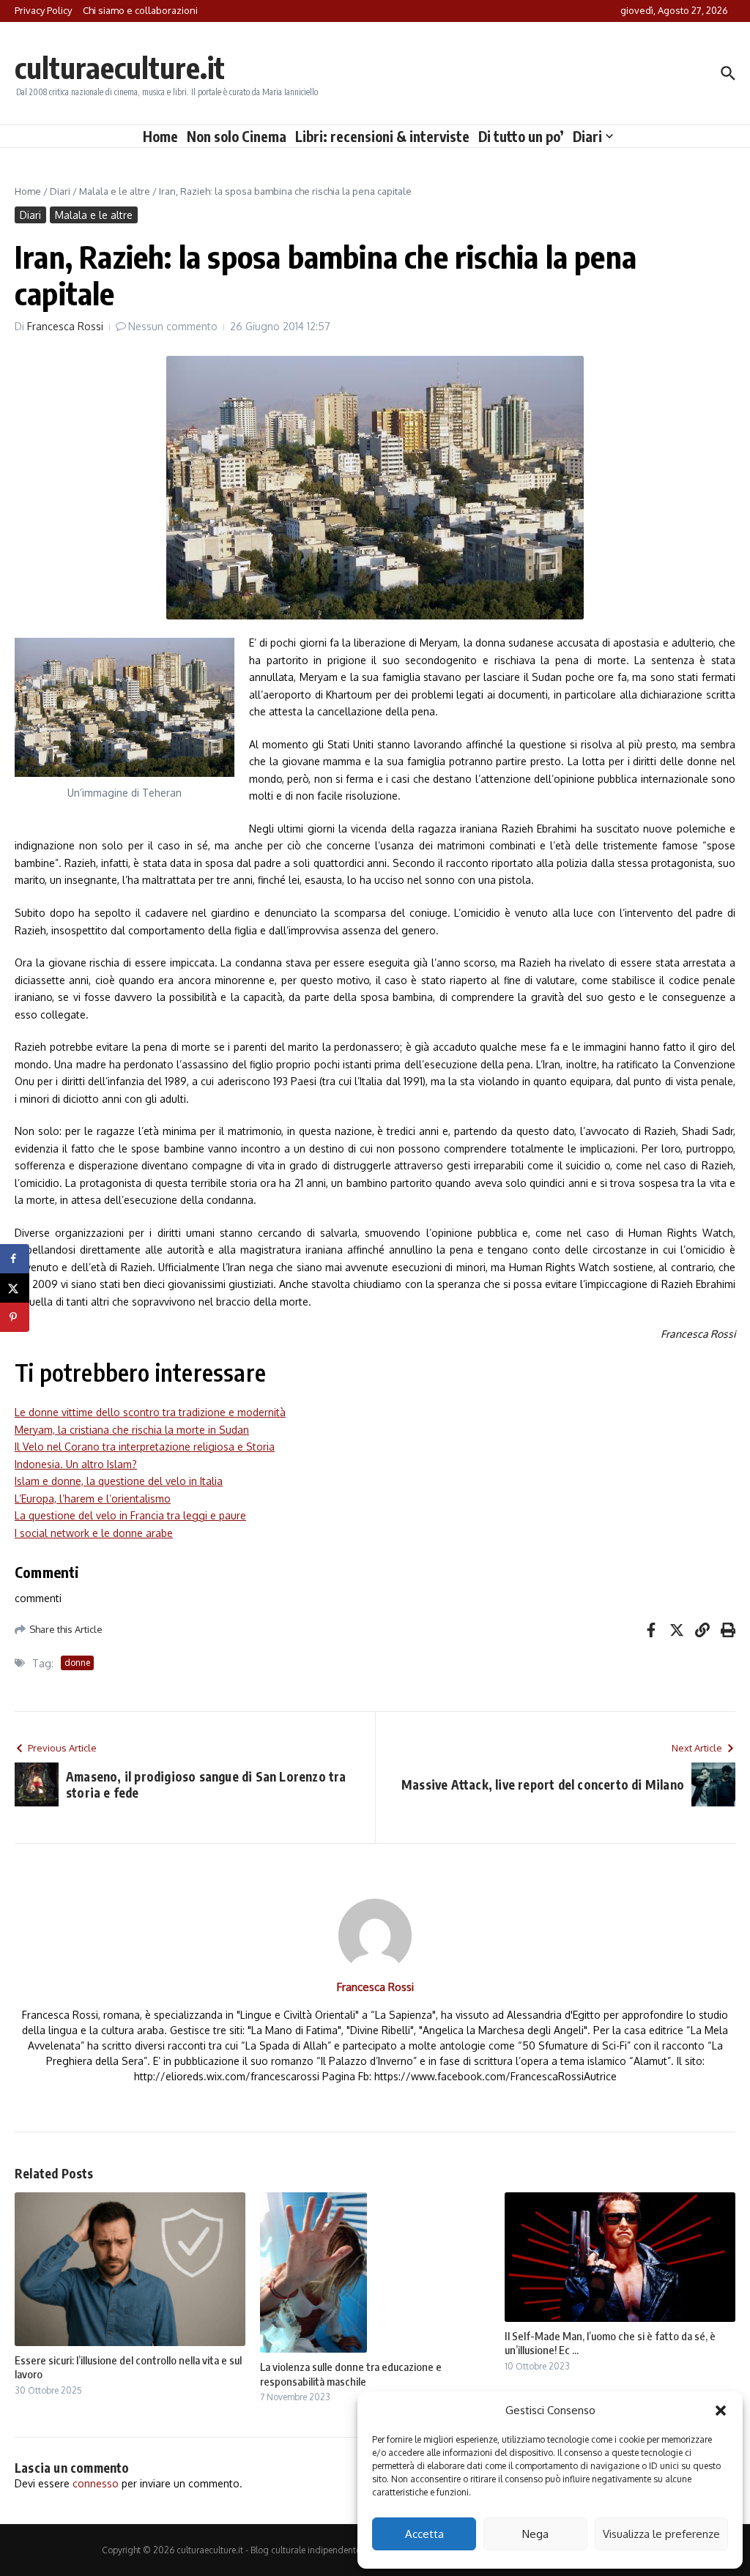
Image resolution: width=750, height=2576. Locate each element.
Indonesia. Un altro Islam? (76, 1464)
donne (77, 1663)
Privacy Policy (43, 10)
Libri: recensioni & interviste (382, 136)
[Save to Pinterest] (15, 1317)
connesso (96, 2483)
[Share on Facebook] (15, 1259)
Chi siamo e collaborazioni (140, 10)
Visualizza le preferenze (661, 2534)
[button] (721, 2411)
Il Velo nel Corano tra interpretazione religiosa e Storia (145, 1447)
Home (160, 136)
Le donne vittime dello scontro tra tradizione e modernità (150, 1412)
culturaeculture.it (120, 67)
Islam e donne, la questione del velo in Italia (119, 1481)
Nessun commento (173, 326)
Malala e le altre (115, 191)
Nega (535, 2534)
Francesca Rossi (65, 326)
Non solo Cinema (237, 136)
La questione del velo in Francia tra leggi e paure (130, 1515)
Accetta (424, 2534)
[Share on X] (15, 1288)
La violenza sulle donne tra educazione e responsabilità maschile (351, 2374)
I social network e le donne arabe (94, 1533)
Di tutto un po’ (521, 136)
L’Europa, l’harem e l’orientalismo (93, 1499)
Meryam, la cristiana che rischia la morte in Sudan (132, 1430)
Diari (587, 136)
